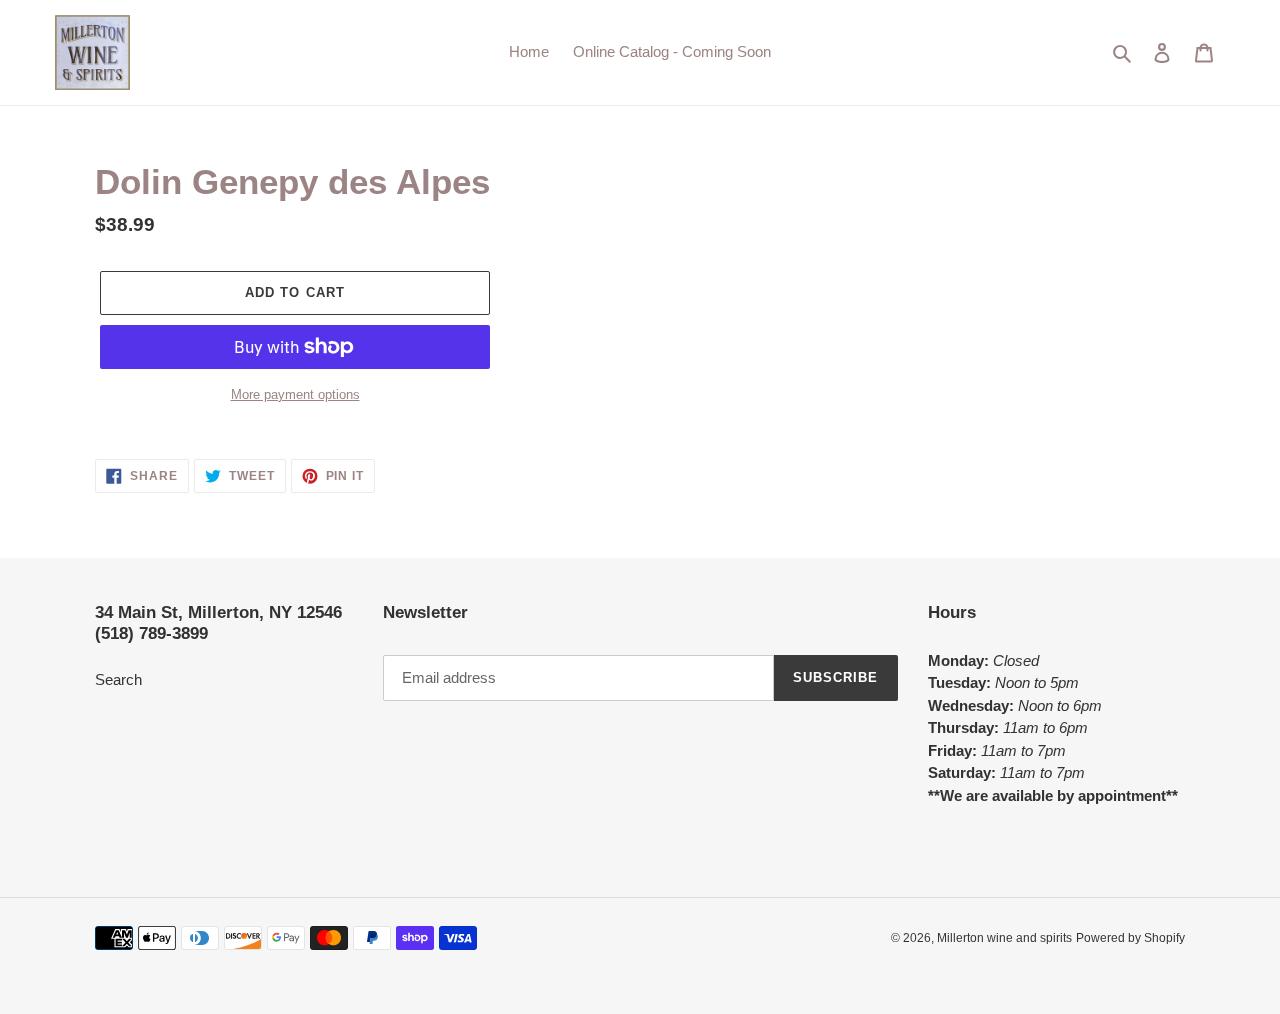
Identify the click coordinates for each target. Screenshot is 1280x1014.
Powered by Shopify (1130, 938)
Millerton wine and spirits (1004, 938)
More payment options (295, 394)
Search (118, 679)
